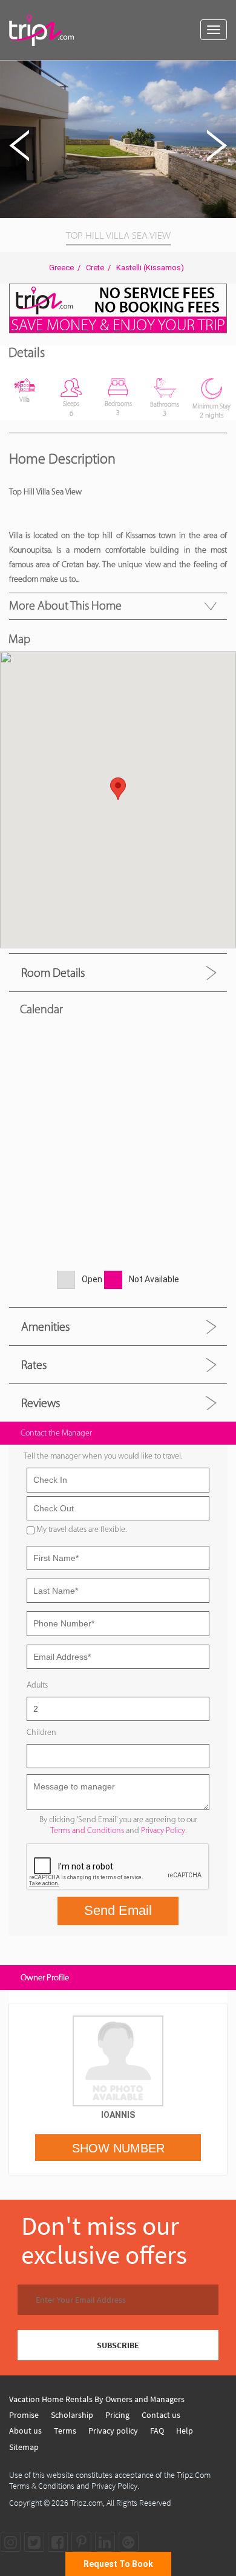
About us (25, 2431)
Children (41, 1732)
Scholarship (72, 2415)
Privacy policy (113, 2431)
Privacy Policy (163, 1830)
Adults (37, 1685)
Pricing (117, 2415)
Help (185, 2431)
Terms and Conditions (87, 1830)
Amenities (45, 1326)
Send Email (118, 1910)
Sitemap (24, 2447)
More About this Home (65, 605)
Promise (24, 2415)
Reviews (41, 1403)
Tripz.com (87, 2503)
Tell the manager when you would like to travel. (103, 1456)
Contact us (161, 2415)
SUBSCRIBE (118, 2345)
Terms (65, 2431)
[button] (225, 72)
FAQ (157, 2431)
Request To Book (118, 2564)
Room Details (53, 973)
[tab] (118, 972)
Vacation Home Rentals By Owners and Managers (97, 2399)
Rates (34, 1365)
